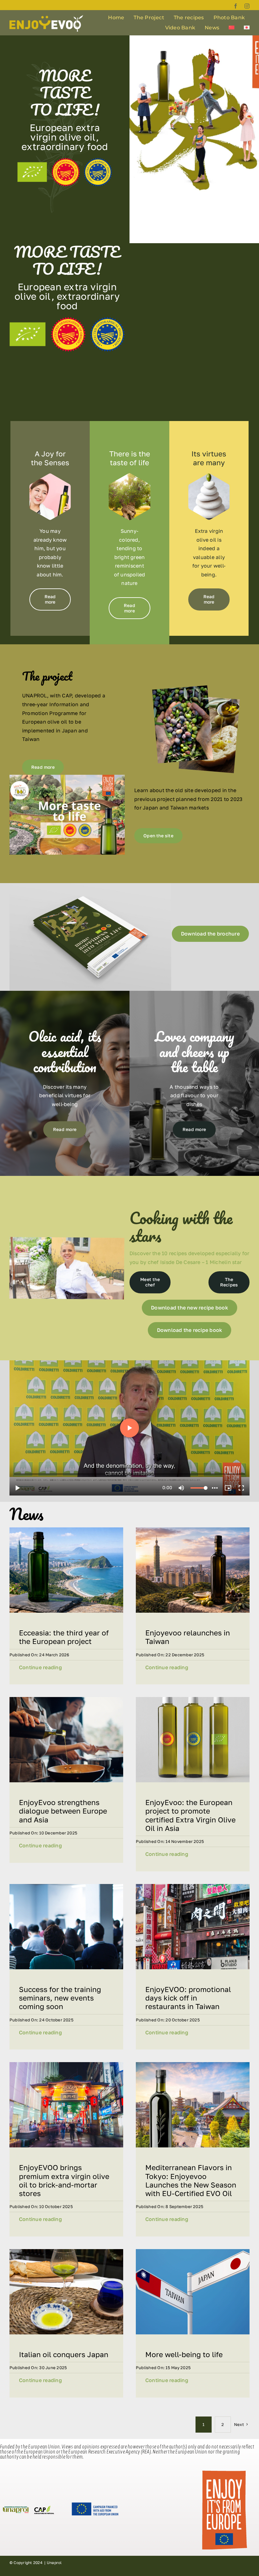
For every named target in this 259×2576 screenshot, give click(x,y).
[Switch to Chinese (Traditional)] (232, 28)
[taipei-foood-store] (66, 2065)
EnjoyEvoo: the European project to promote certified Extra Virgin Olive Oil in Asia (190, 1815)
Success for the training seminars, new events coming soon (60, 1998)
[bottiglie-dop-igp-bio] (193, 1700)
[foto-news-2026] (193, 1530)
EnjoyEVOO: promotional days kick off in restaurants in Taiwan (188, 1998)
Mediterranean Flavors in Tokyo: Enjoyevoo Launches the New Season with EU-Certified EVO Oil (191, 2180)
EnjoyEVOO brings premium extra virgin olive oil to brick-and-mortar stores (64, 2180)
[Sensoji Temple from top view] (193, 2065)
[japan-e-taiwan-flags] (193, 2252)
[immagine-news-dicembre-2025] (66, 1700)
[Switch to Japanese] (247, 28)
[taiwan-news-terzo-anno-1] (66, 1530)
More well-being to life (184, 2354)
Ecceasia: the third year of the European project (64, 1637)
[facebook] (236, 6)
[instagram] (247, 6)
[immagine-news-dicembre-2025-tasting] (66, 2252)
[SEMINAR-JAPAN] (66, 1887)
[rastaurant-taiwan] (193, 1887)
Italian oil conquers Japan (64, 2354)
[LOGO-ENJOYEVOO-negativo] (46, 17)
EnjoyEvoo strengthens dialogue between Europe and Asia (63, 1811)
